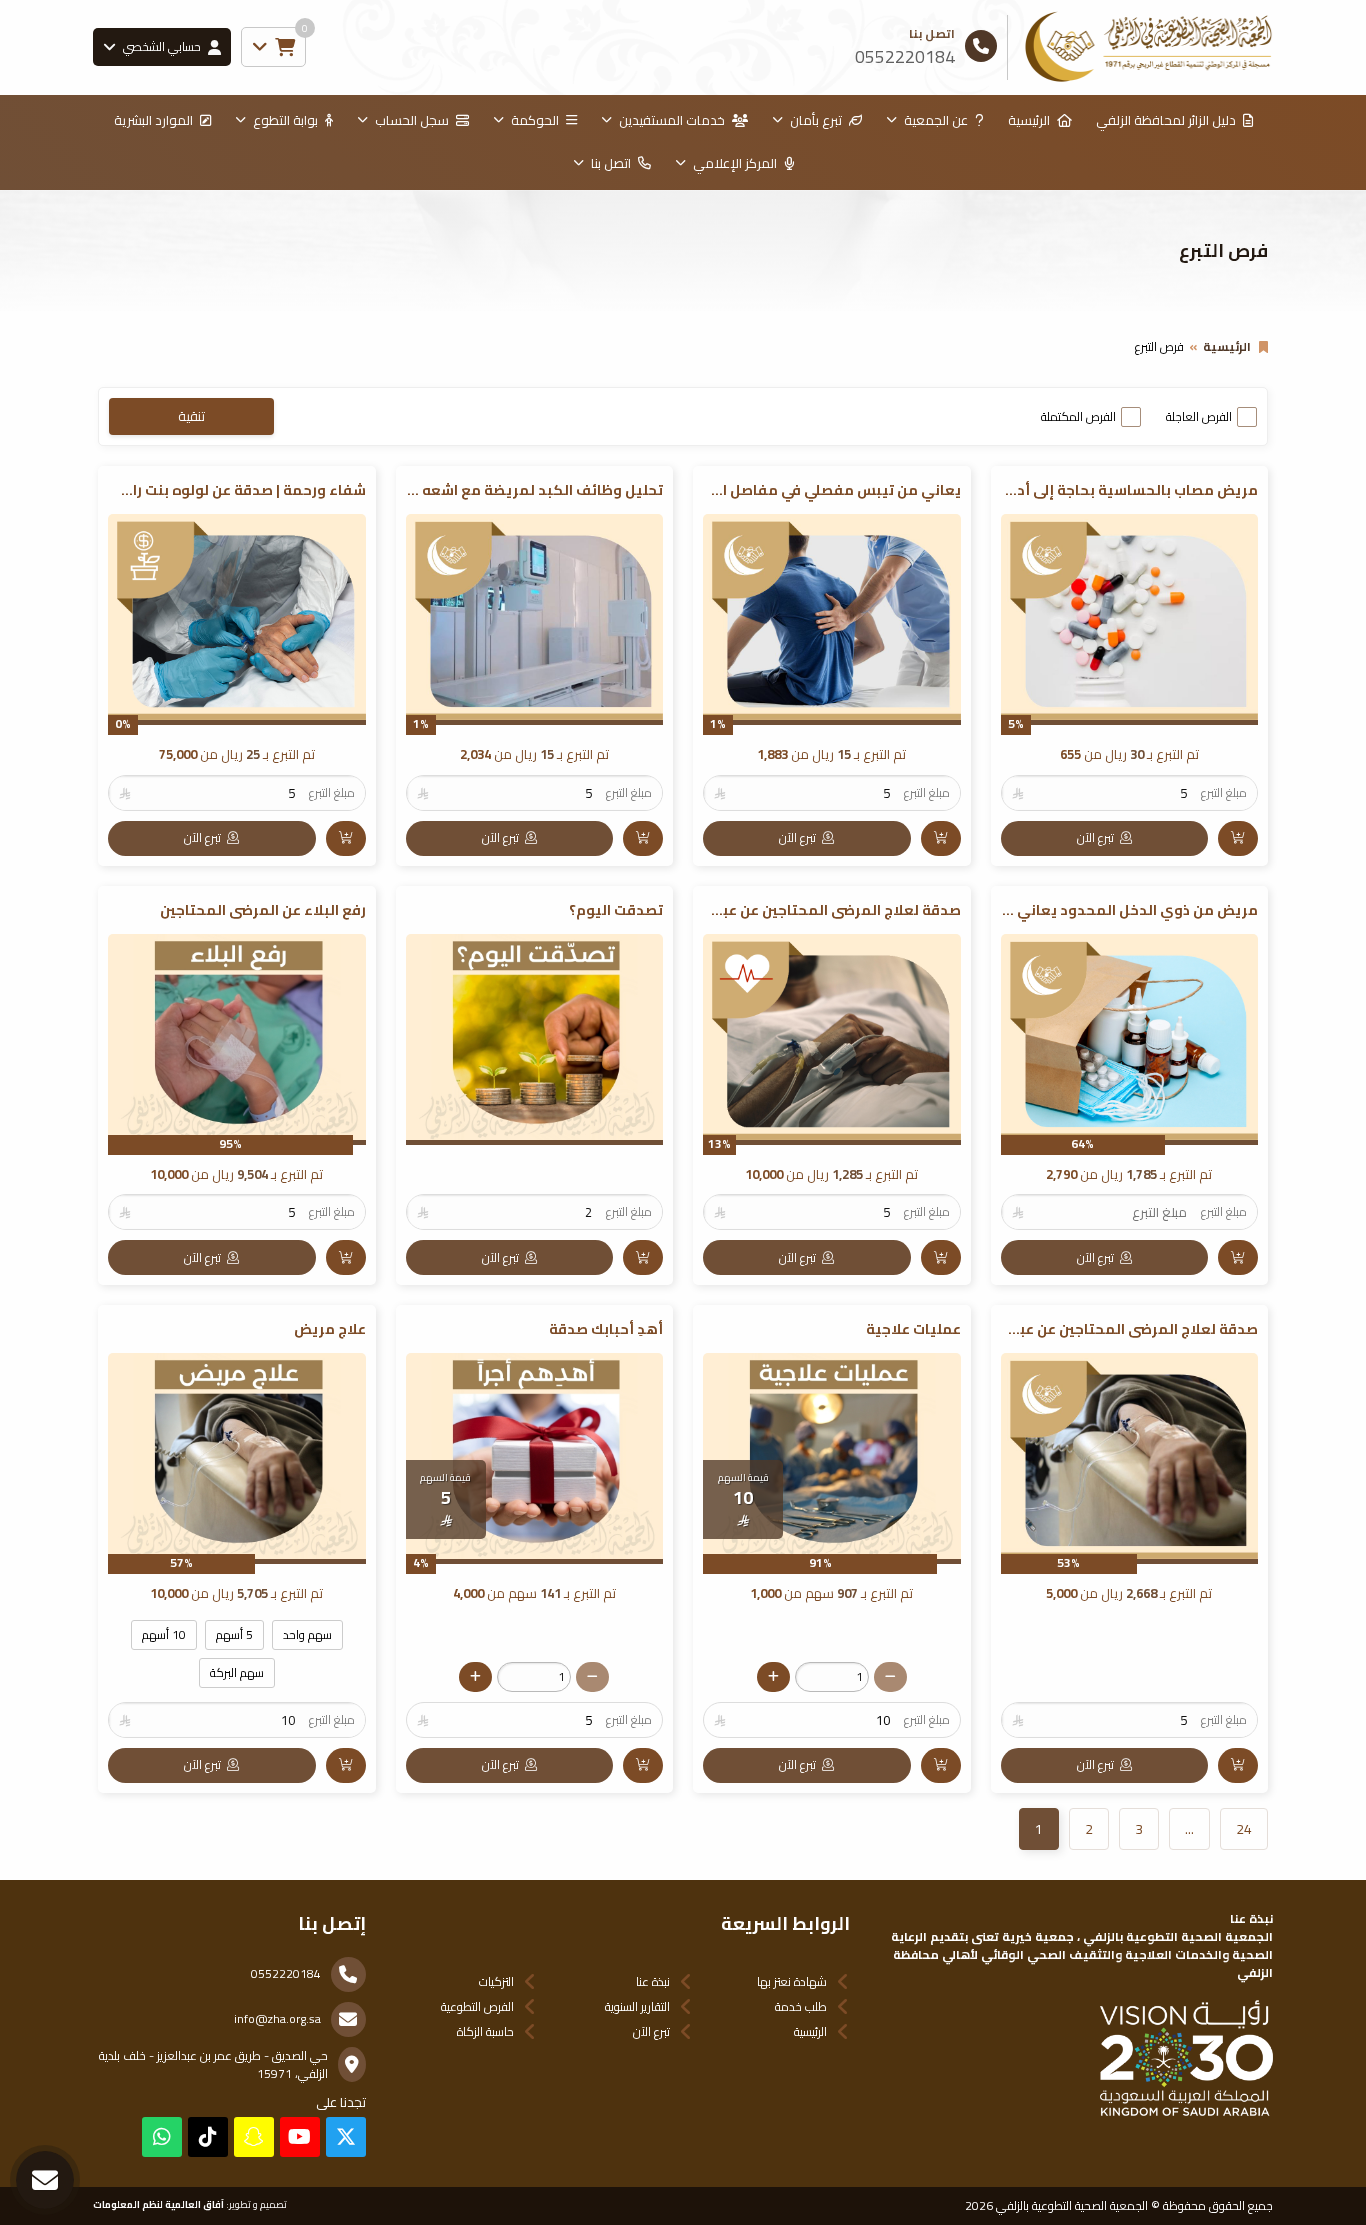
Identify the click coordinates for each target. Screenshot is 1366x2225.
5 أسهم (234, 1634)
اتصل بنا (611, 163)
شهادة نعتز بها (792, 1981)
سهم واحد (307, 1634)
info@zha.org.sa (277, 2018)
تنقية (191, 416)
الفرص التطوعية (477, 2006)
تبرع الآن (651, 2031)
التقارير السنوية (637, 2006)
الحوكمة (535, 120)
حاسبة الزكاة (485, 2031)
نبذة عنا (653, 1981)
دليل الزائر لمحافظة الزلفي (1166, 120)
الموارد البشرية (153, 120)
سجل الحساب (412, 120)
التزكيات (496, 1981)
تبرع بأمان (816, 120)
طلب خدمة (801, 2006)
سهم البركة (237, 1672)
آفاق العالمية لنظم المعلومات (158, 2204)
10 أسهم (164, 1634)
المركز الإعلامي (735, 163)
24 (1244, 1829)
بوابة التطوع (285, 120)
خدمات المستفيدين (672, 120)
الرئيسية (1029, 120)
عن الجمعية (936, 120)
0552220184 (286, 1973)
